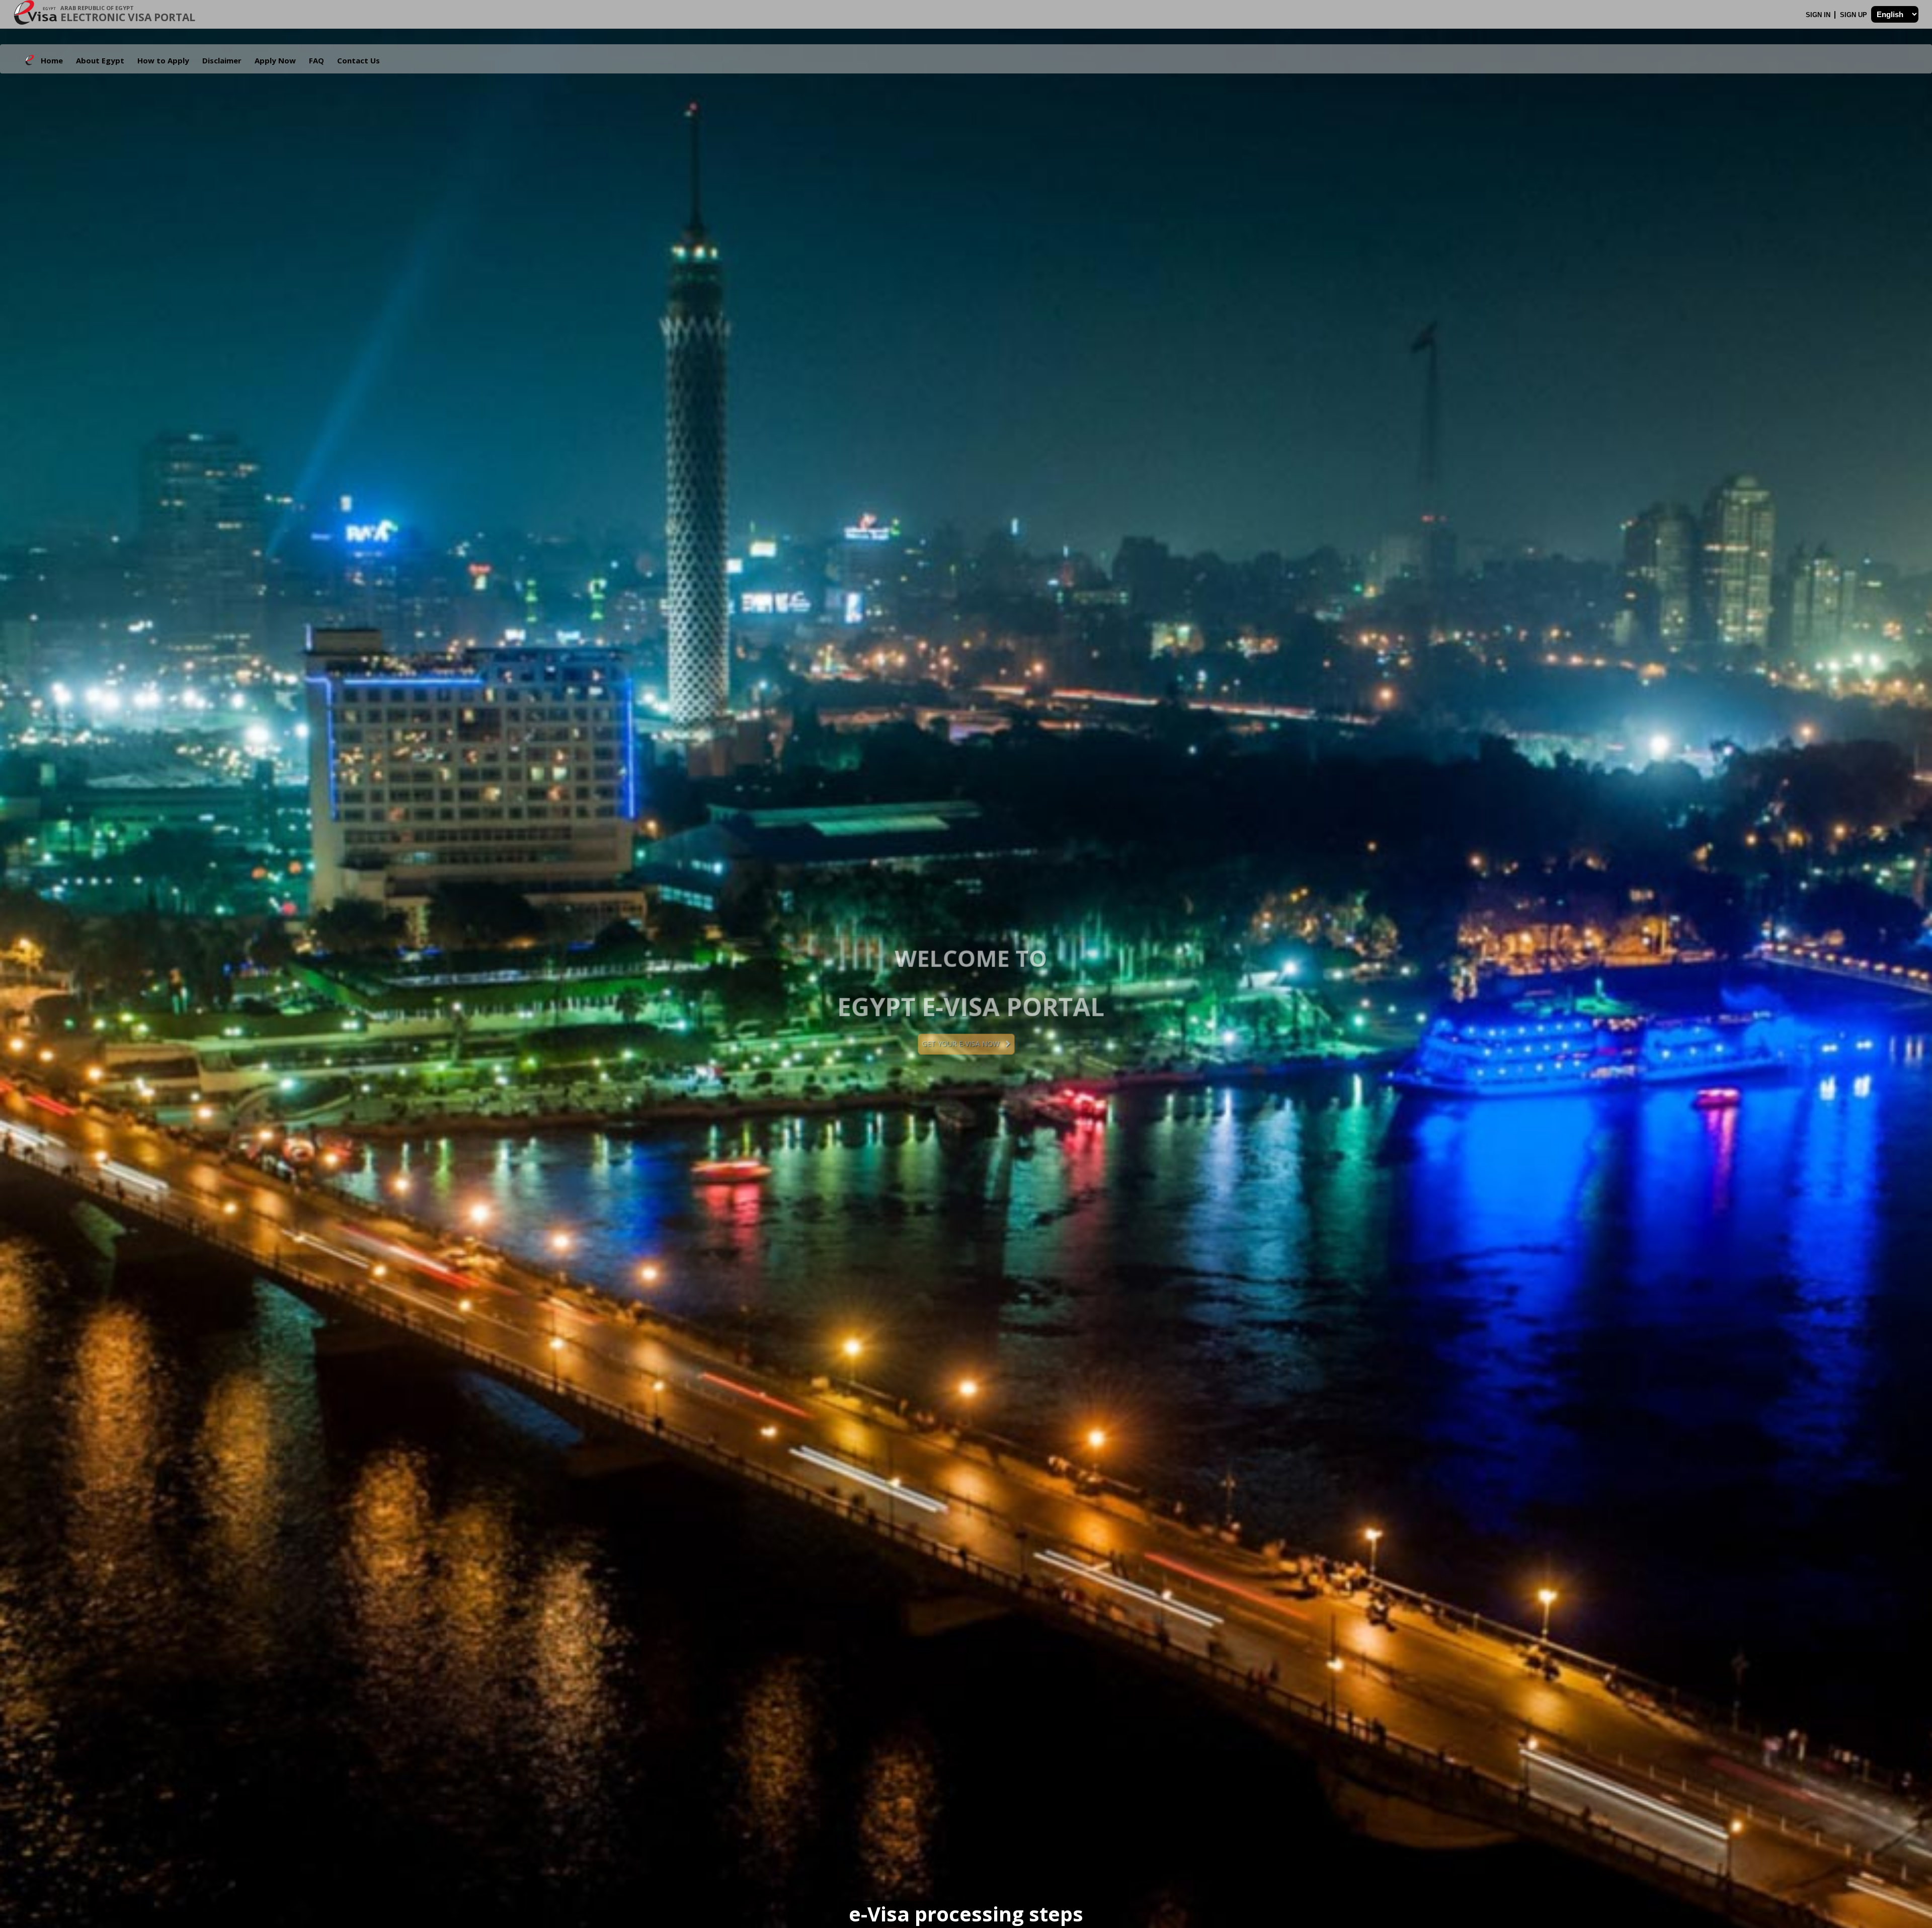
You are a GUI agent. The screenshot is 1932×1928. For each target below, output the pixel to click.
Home (52, 60)
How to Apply (163, 60)
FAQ (316, 60)
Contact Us (358, 60)
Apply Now (275, 60)
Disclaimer (222, 60)
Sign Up (1855, 15)
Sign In (1819, 15)
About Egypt (100, 60)
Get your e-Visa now (963, 1044)
